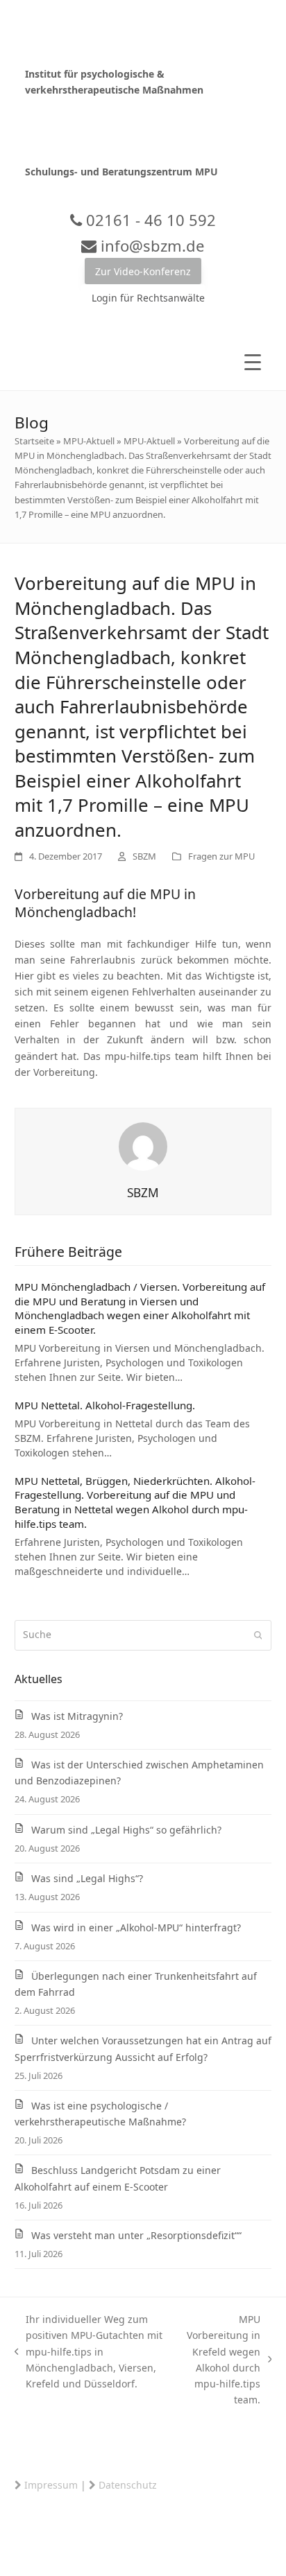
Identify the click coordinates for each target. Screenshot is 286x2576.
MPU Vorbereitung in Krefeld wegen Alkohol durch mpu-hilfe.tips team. (221, 2359)
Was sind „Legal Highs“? (87, 1878)
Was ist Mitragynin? (77, 1716)
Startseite (34, 441)
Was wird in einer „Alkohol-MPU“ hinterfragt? (136, 1927)
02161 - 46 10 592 (149, 220)
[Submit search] (258, 1635)
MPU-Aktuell (89, 441)
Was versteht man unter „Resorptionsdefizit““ (136, 2235)
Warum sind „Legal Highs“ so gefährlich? (126, 1830)
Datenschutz (128, 2485)
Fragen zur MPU (221, 856)
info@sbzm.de (150, 245)
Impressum (51, 2485)
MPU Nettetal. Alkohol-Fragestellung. (105, 1405)
